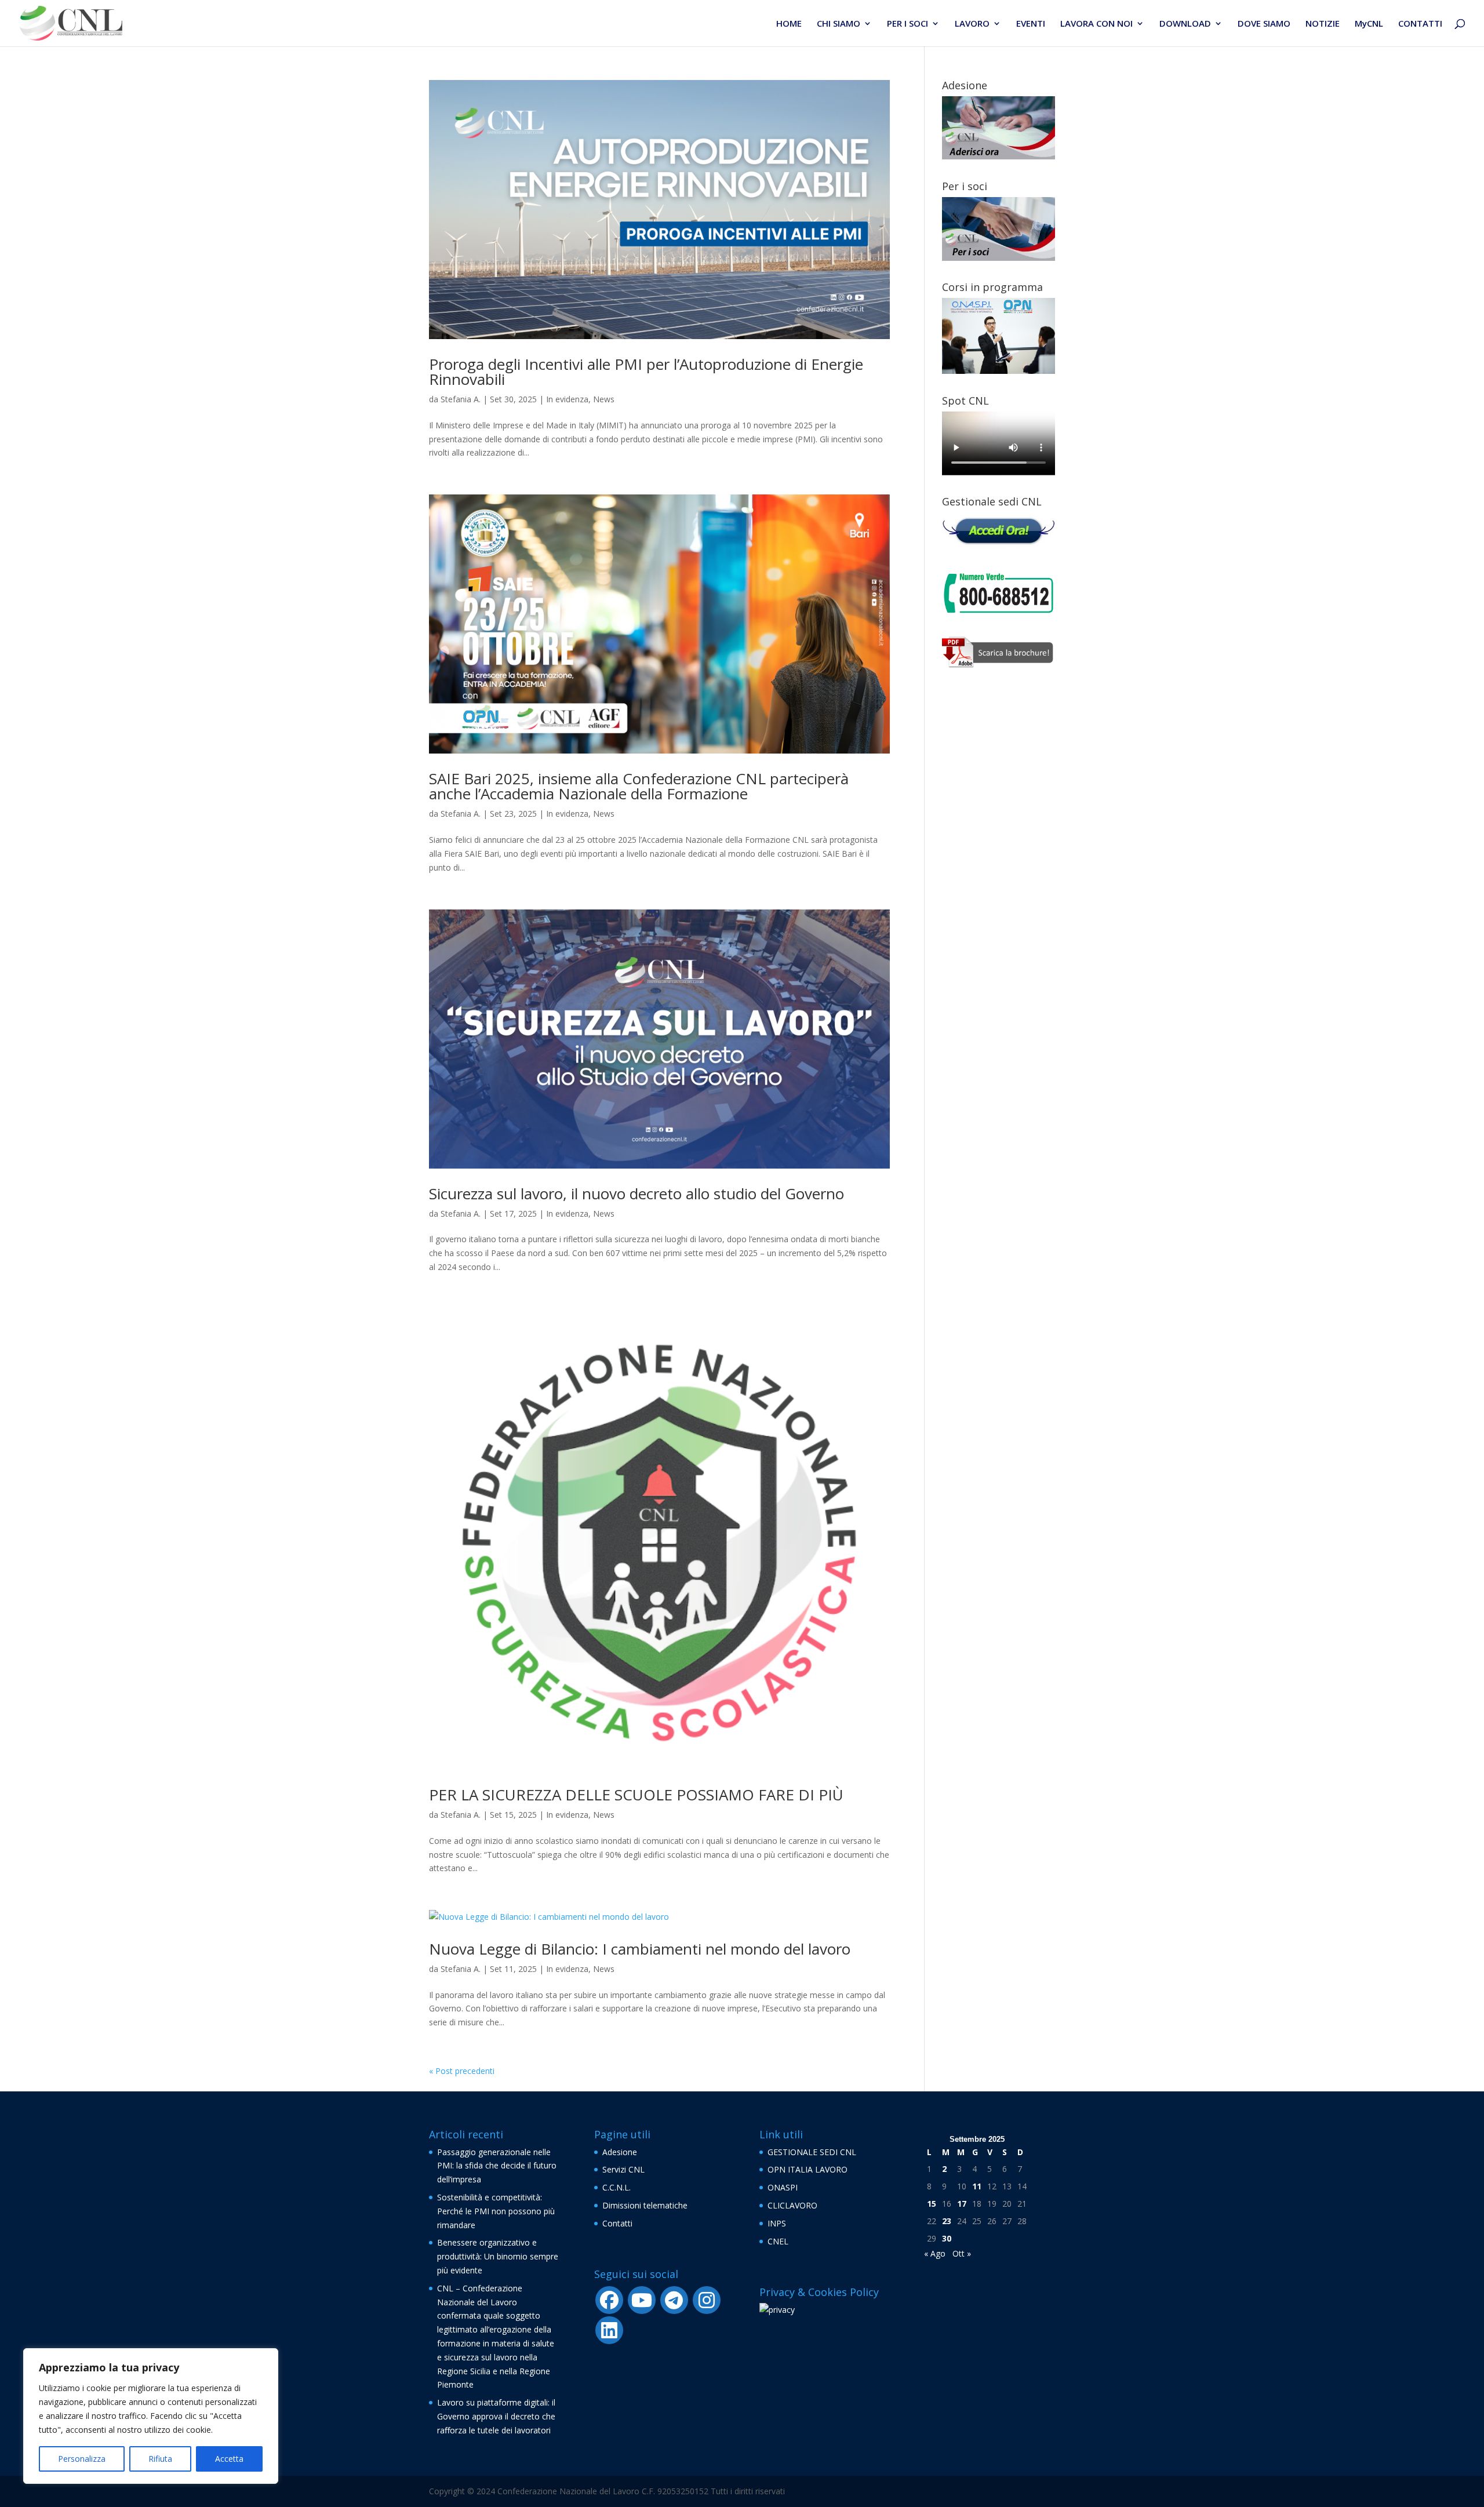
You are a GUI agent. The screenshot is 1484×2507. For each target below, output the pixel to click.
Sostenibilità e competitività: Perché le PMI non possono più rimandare (496, 2211)
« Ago (935, 2253)
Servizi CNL (623, 2169)
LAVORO (972, 24)
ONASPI (783, 2187)
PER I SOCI (908, 24)
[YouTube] (642, 2300)
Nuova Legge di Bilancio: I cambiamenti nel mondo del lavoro (640, 1949)
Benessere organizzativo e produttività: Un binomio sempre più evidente (498, 2256)
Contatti (617, 2223)
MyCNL (1369, 24)
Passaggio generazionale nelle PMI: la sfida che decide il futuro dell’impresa (497, 2166)
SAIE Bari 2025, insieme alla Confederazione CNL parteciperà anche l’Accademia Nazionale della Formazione (639, 786)
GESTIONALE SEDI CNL (812, 2152)
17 (962, 2204)
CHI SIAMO (839, 24)
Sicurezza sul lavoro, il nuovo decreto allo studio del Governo (636, 1194)
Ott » (962, 2253)
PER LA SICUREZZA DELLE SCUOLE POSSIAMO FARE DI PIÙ (636, 1795)
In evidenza (567, 399)
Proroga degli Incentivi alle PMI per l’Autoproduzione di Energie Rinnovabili (646, 372)
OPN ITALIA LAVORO (808, 2169)
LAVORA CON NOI (1096, 24)
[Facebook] (609, 2300)
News (604, 399)
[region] (151, 2416)
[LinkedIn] (609, 2330)
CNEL (778, 2241)
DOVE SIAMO (1264, 24)
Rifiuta (160, 2459)
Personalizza (82, 2459)
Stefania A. (461, 399)
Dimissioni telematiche (645, 2205)
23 (947, 2221)
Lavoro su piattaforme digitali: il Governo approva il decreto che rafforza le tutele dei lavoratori (496, 2416)
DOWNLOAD (1185, 24)
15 (932, 2204)
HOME (789, 24)
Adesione (620, 2152)
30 (947, 2238)
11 (977, 2186)
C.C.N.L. (616, 2187)
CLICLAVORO (792, 2205)
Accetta (229, 2459)
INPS (777, 2223)
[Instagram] (707, 2300)
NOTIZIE (1323, 24)
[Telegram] (674, 2300)
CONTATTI (1420, 24)
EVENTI (1031, 24)
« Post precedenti (462, 2071)
